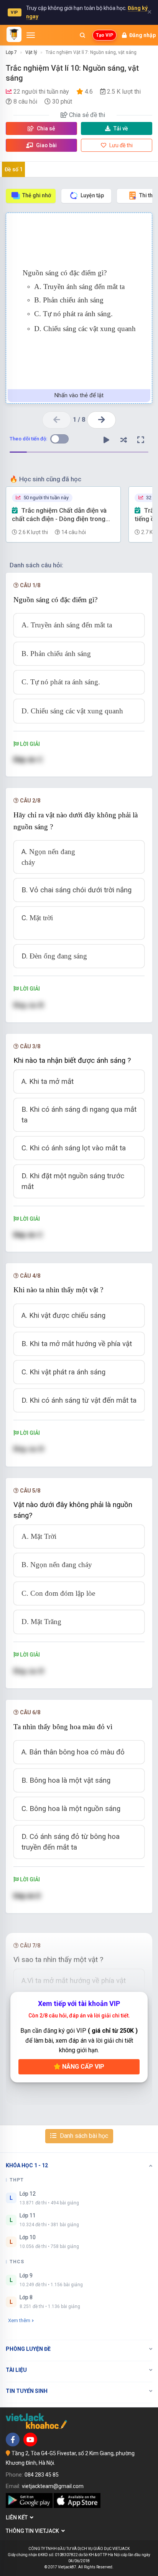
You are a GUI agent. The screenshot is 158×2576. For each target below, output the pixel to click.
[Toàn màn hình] (141, 440)
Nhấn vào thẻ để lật (79, 395)
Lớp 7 (11, 52)
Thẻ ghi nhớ (37, 195)
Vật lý (31, 52)
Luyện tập (92, 195)
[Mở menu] (31, 35)
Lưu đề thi (120, 145)
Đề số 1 (14, 169)
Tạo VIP (105, 35)
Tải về (121, 128)
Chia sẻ (45, 128)
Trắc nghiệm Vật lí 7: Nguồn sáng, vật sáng (91, 52)
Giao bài (46, 145)
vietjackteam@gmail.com (53, 2486)
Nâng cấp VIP (82, 2067)
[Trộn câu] (123, 440)
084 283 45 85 (42, 2475)
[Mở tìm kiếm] (82, 35)
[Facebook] (13, 2440)
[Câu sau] (101, 420)
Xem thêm (19, 2320)
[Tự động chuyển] (106, 440)
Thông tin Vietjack (34, 2531)
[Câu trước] (57, 420)
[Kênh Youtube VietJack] (30, 2440)
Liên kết (18, 2518)
